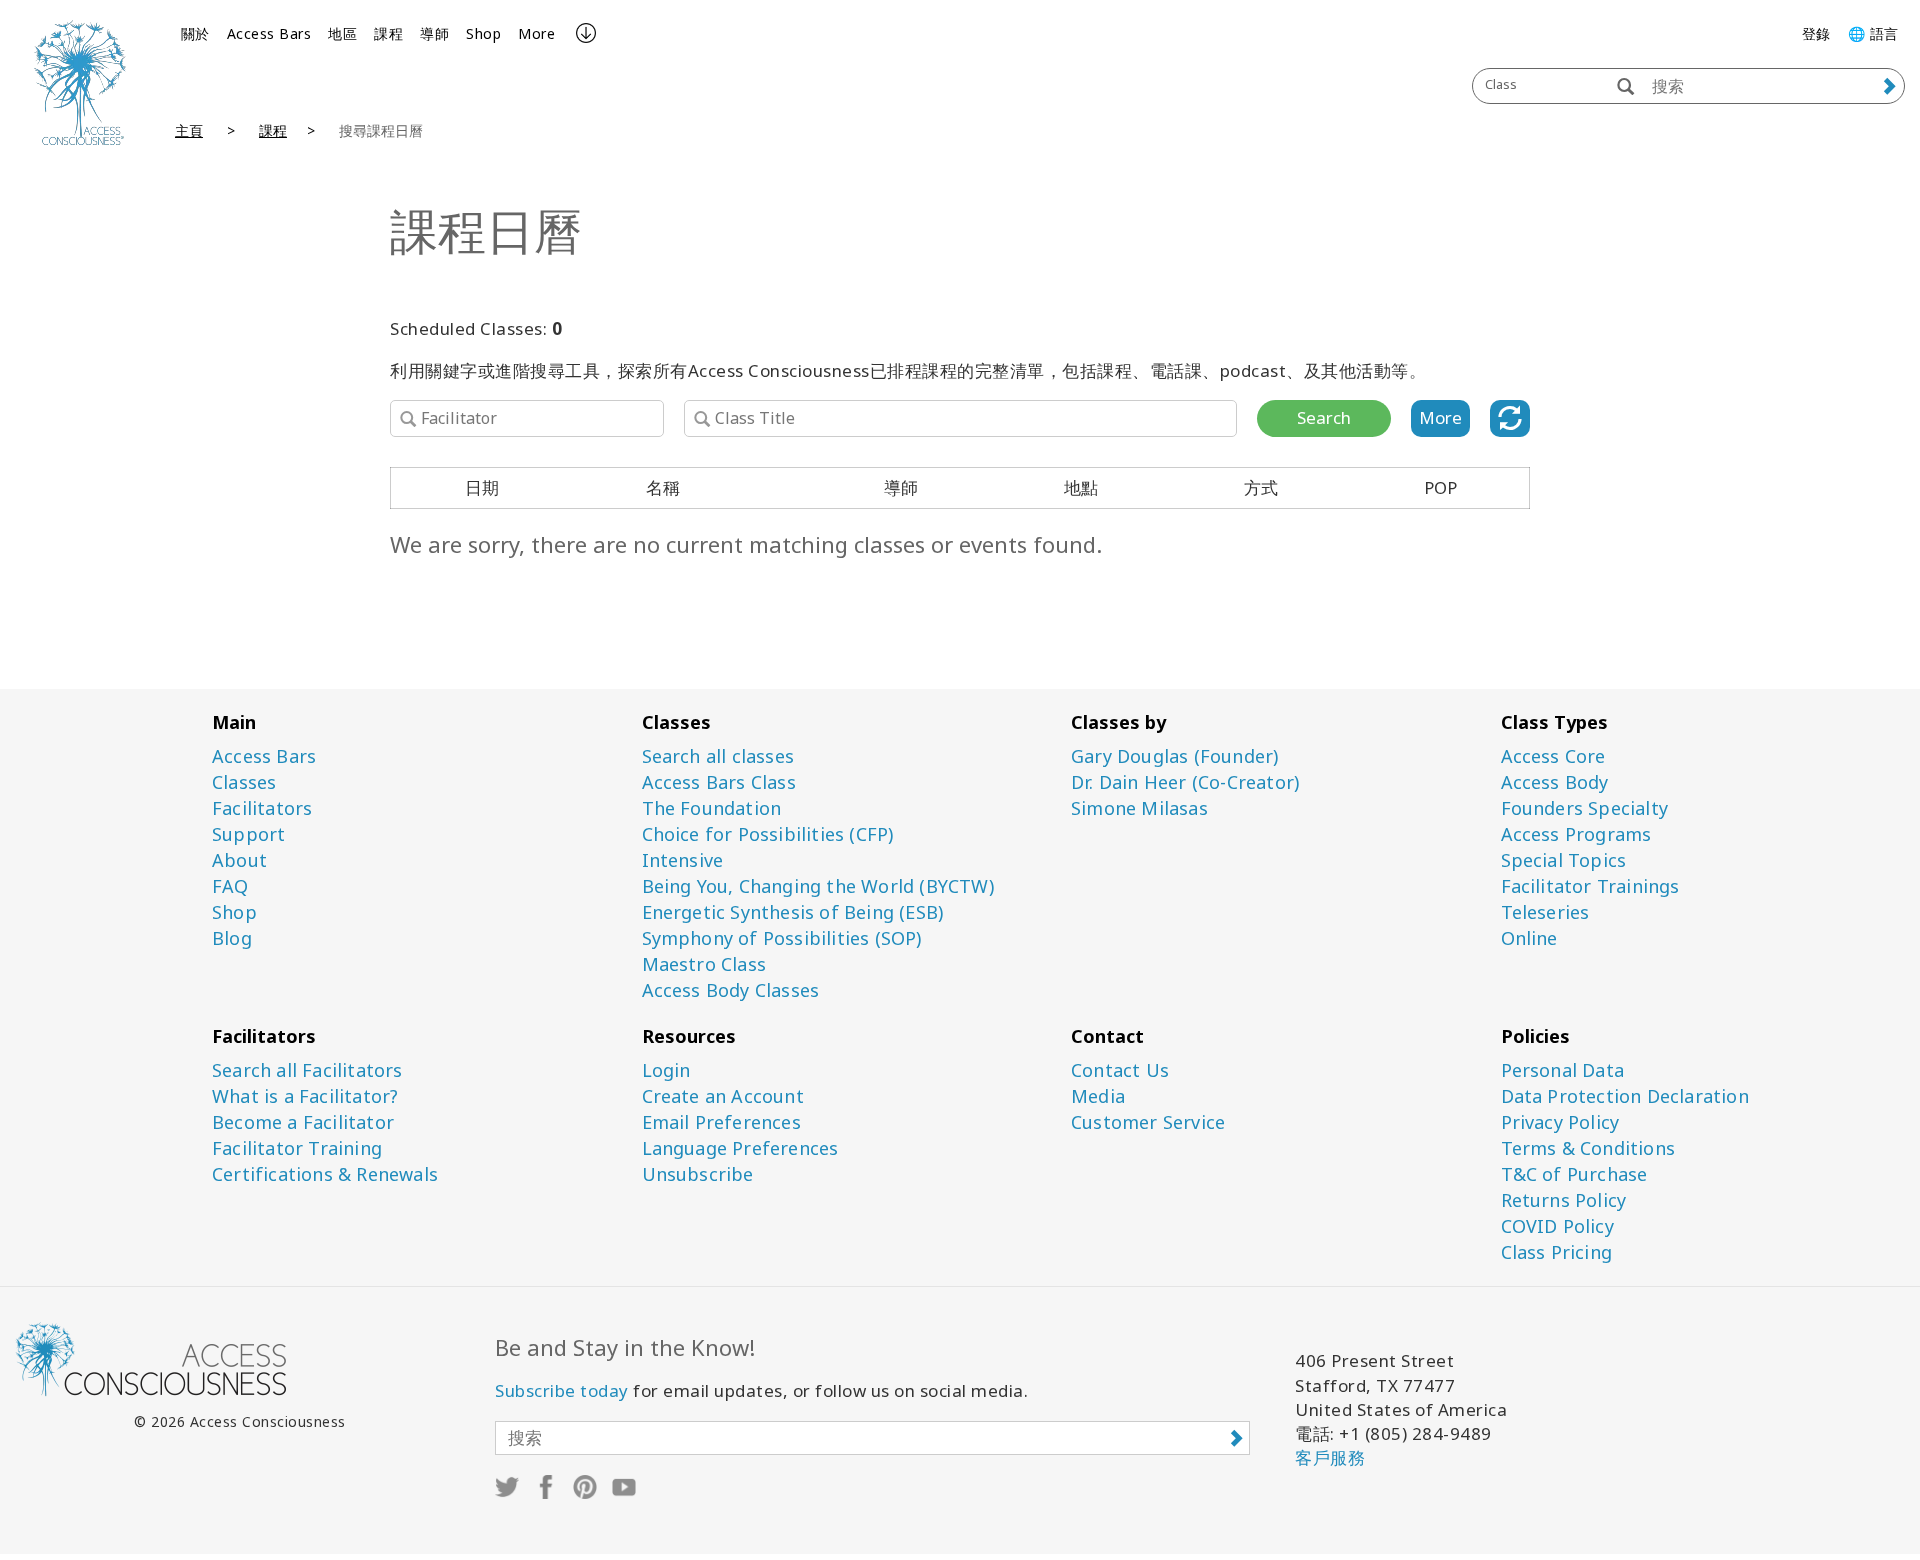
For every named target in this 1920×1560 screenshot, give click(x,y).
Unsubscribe (698, 1174)
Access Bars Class (719, 782)
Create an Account (723, 1096)
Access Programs (1576, 834)
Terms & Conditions (1588, 1148)
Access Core (1553, 756)
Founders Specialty (1585, 808)
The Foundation (712, 808)
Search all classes (718, 756)
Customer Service (1148, 1122)
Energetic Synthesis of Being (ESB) (793, 912)
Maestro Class (704, 964)
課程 (388, 33)
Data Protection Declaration (1625, 1096)
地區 (342, 33)
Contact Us (1120, 1070)
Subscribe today (562, 1390)
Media (1098, 1096)
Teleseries (1545, 912)
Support (248, 834)
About (239, 860)
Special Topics (1564, 860)
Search (1324, 417)
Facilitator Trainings (1590, 886)
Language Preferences (740, 1148)
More (536, 33)
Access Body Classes (731, 990)
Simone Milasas (1139, 808)
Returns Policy (1564, 1200)
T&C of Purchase (1574, 1174)
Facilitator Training (297, 1148)
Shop (483, 33)
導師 (434, 33)
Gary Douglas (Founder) (1174, 756)
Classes (244, 782)
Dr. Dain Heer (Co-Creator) (1185, 782)
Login (666, 1070)
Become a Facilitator (303, 1122)
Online (1529, 938)
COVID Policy (1557, 1226)
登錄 (1816, 33)
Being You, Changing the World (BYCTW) (818, 886)
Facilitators (262, 808)
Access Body (1555, 782)
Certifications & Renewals (325, 1174)
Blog (232, 938)
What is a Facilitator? (305, 1096)
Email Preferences (721, 1122)
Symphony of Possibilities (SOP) (782, 938)
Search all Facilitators (307, 1070)
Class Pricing (1557, 1252)
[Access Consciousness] (80, 82)
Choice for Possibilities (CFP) (768, 834)
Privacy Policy (1560, 1122)
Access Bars (269, 33)
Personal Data (1563, 1070)
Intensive (683, 860)
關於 (195, 33)
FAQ (230, 886)
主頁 (189, 130)
